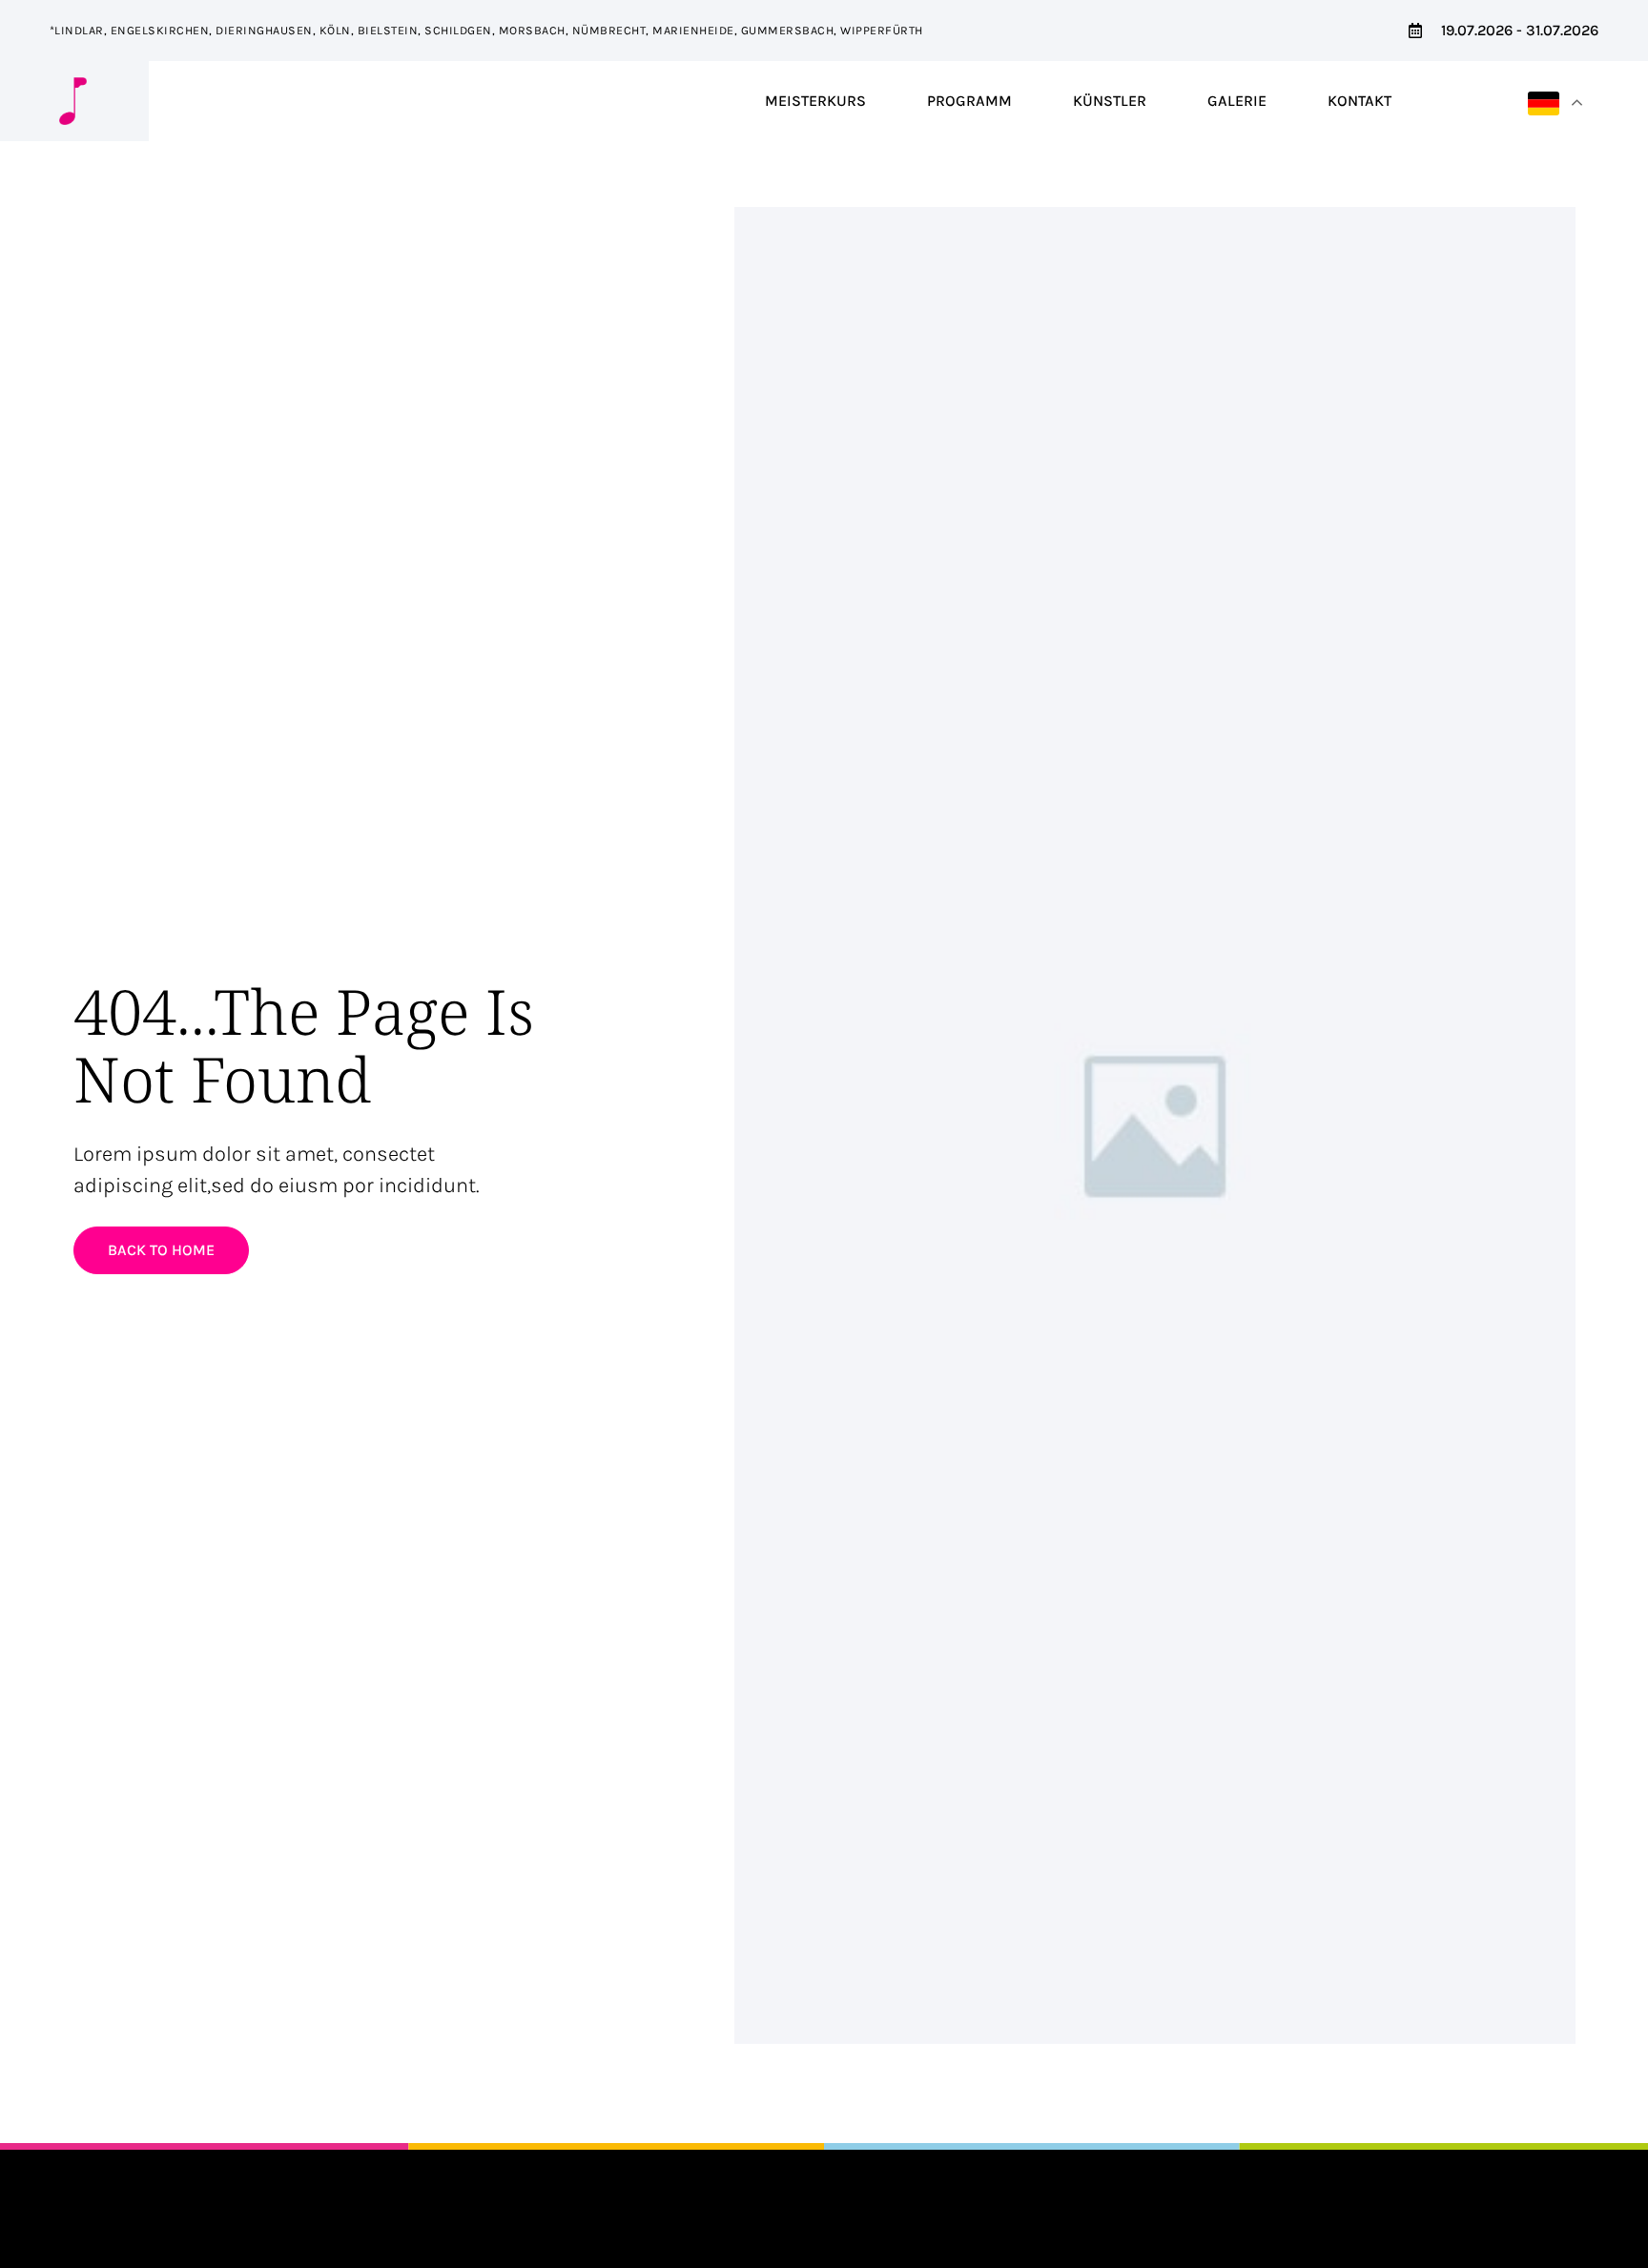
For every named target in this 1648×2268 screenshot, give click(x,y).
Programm (969, 101)
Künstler (1110, 101)
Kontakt (1360, 101)
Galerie (1237, 101)
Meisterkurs (815, 101)
